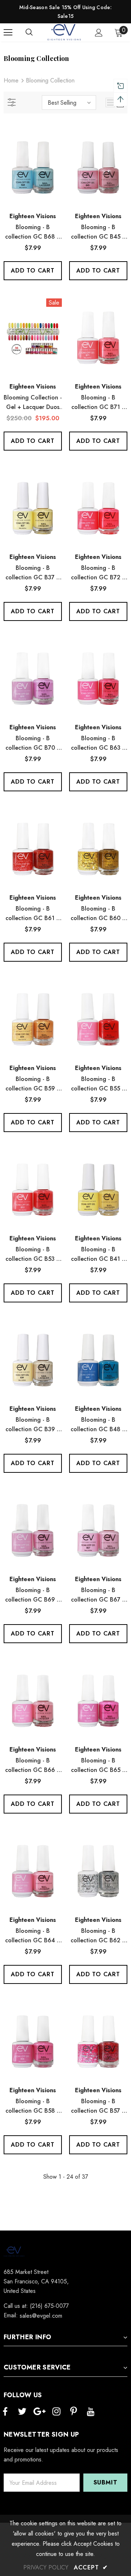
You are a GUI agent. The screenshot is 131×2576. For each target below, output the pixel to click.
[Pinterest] (74, 2412)
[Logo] (65, 32)
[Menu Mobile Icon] (8, 32)
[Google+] (39, 2412)
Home (11, 80)
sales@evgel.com (41, 2316)
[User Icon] (99, 33)
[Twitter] (22, 2412)
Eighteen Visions (33, 216)
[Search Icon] (36, 32)
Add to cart (33, 271)
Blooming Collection (50, 80)
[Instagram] (56, 2412)
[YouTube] (91, 2412)
